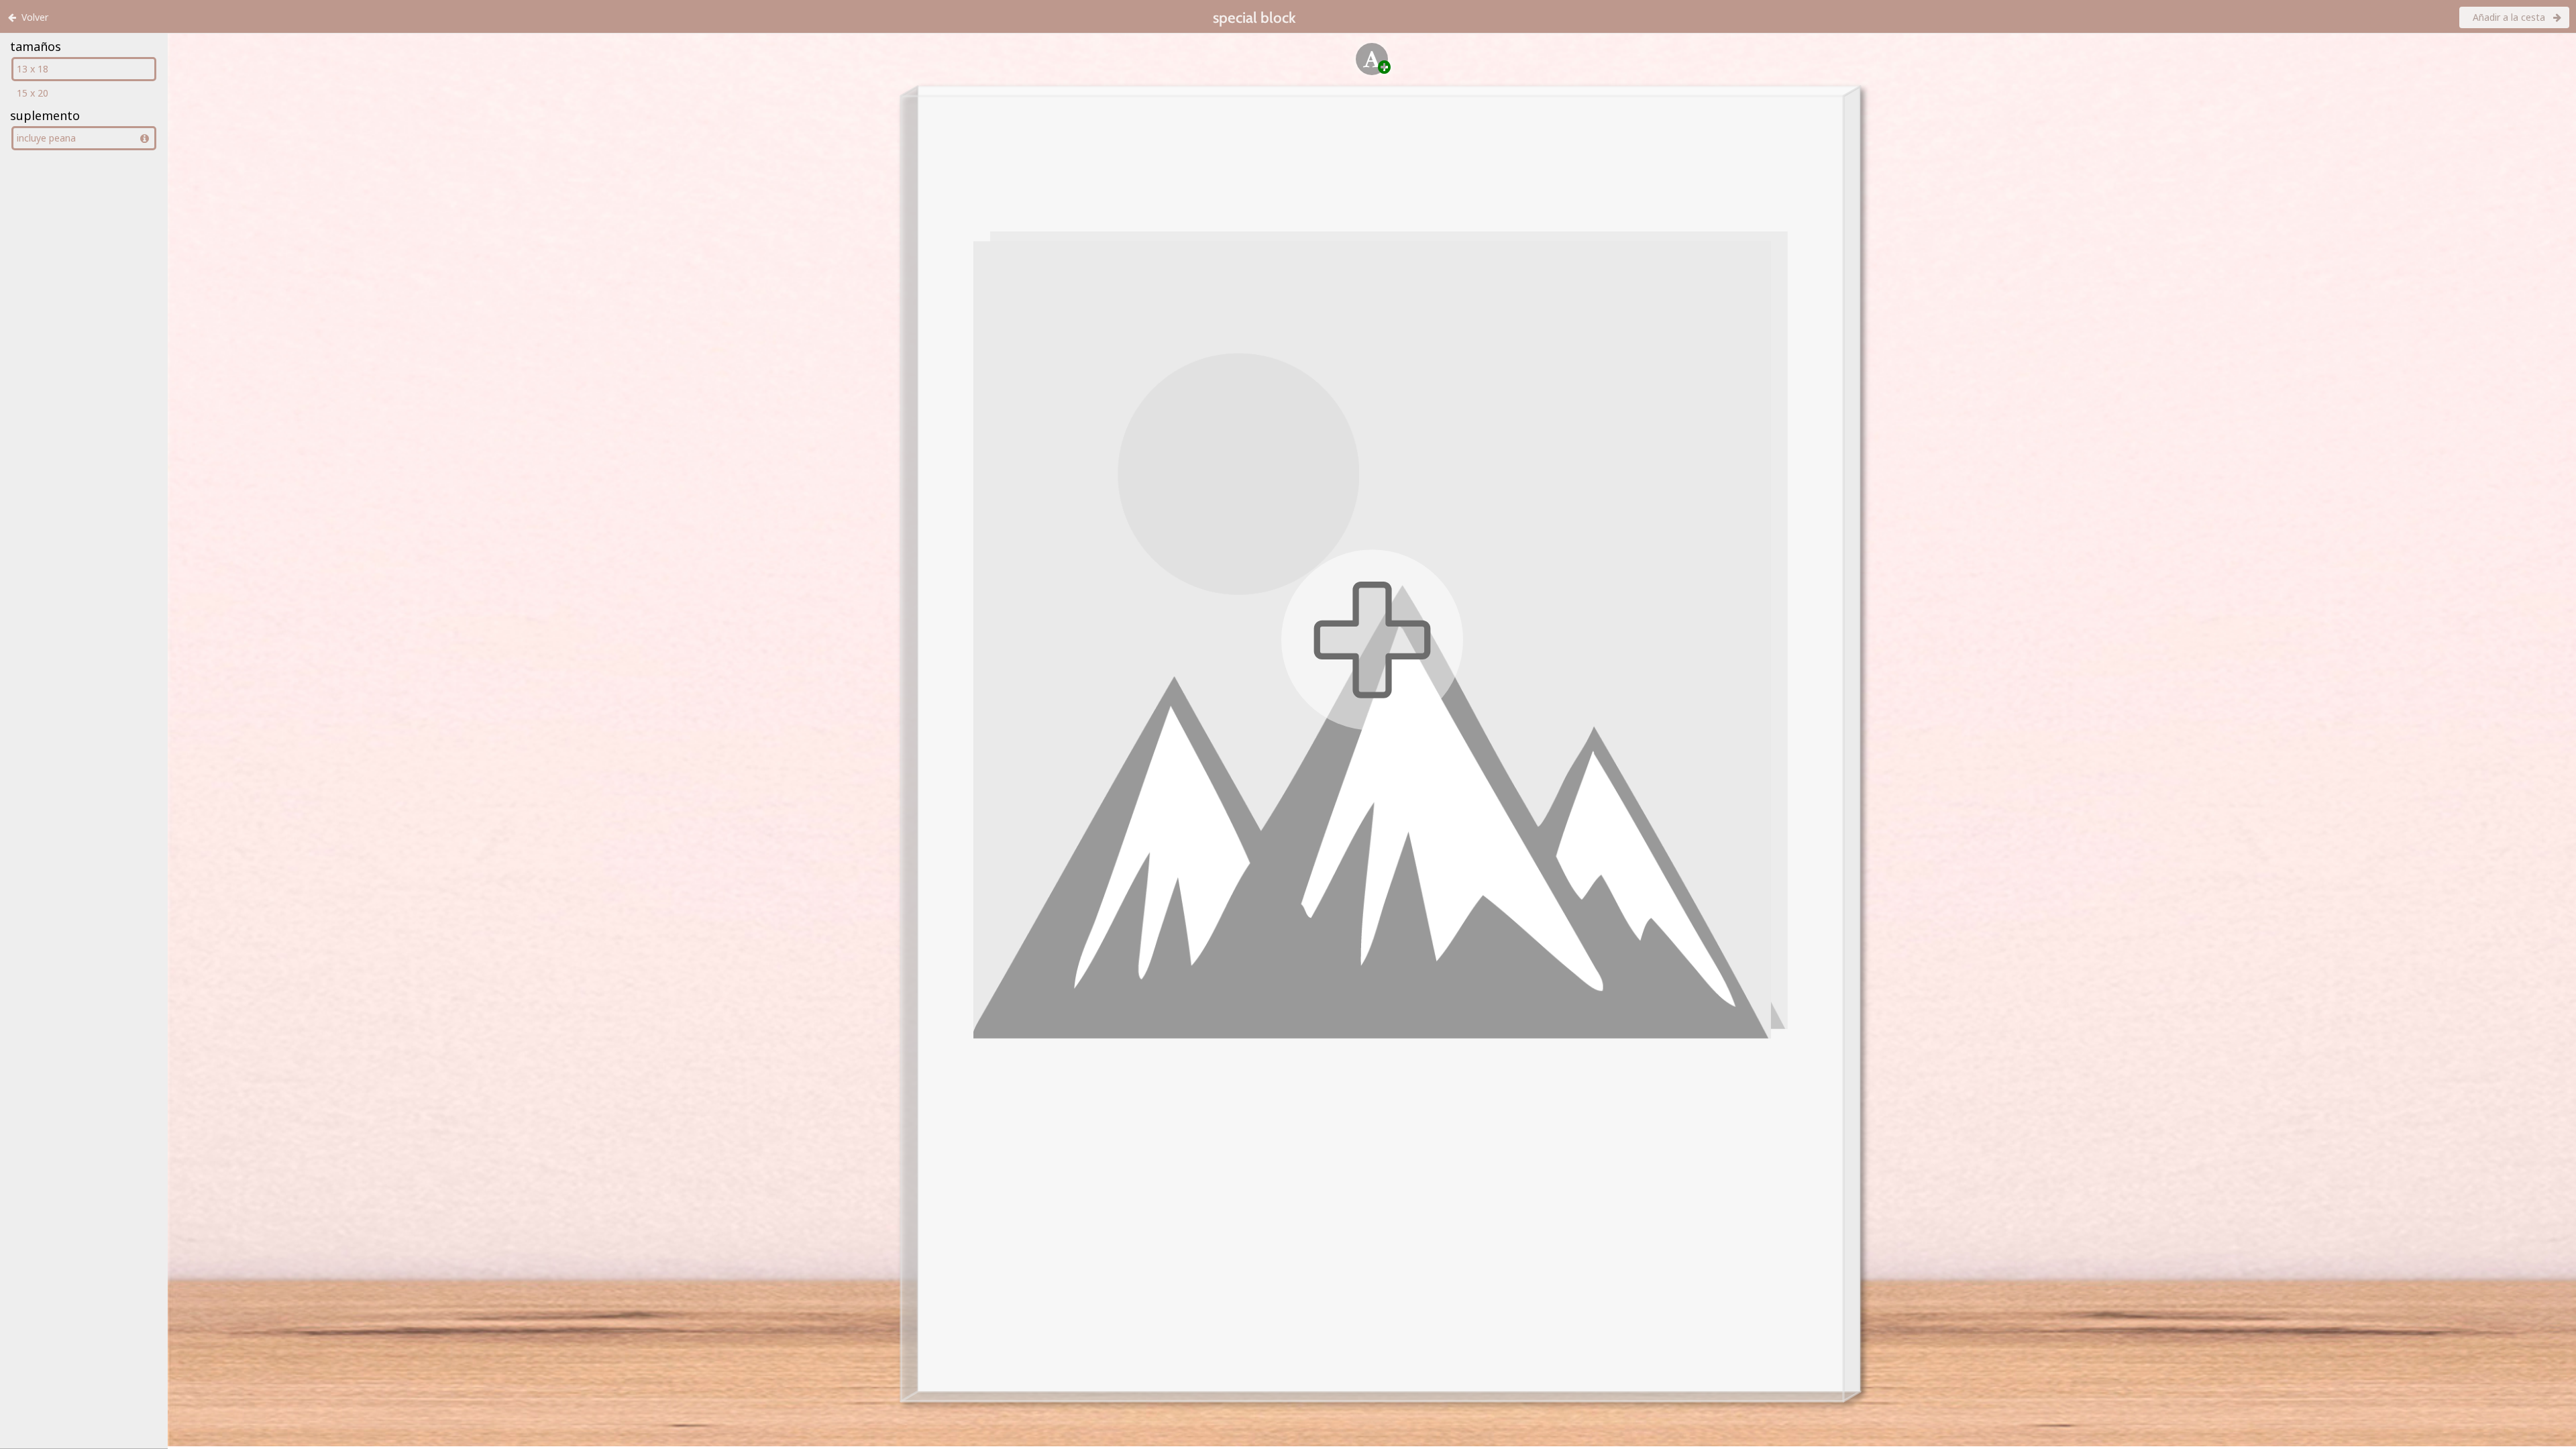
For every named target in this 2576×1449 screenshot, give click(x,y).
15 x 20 (33, 93)
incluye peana (46, 138)
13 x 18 (33, 69)
